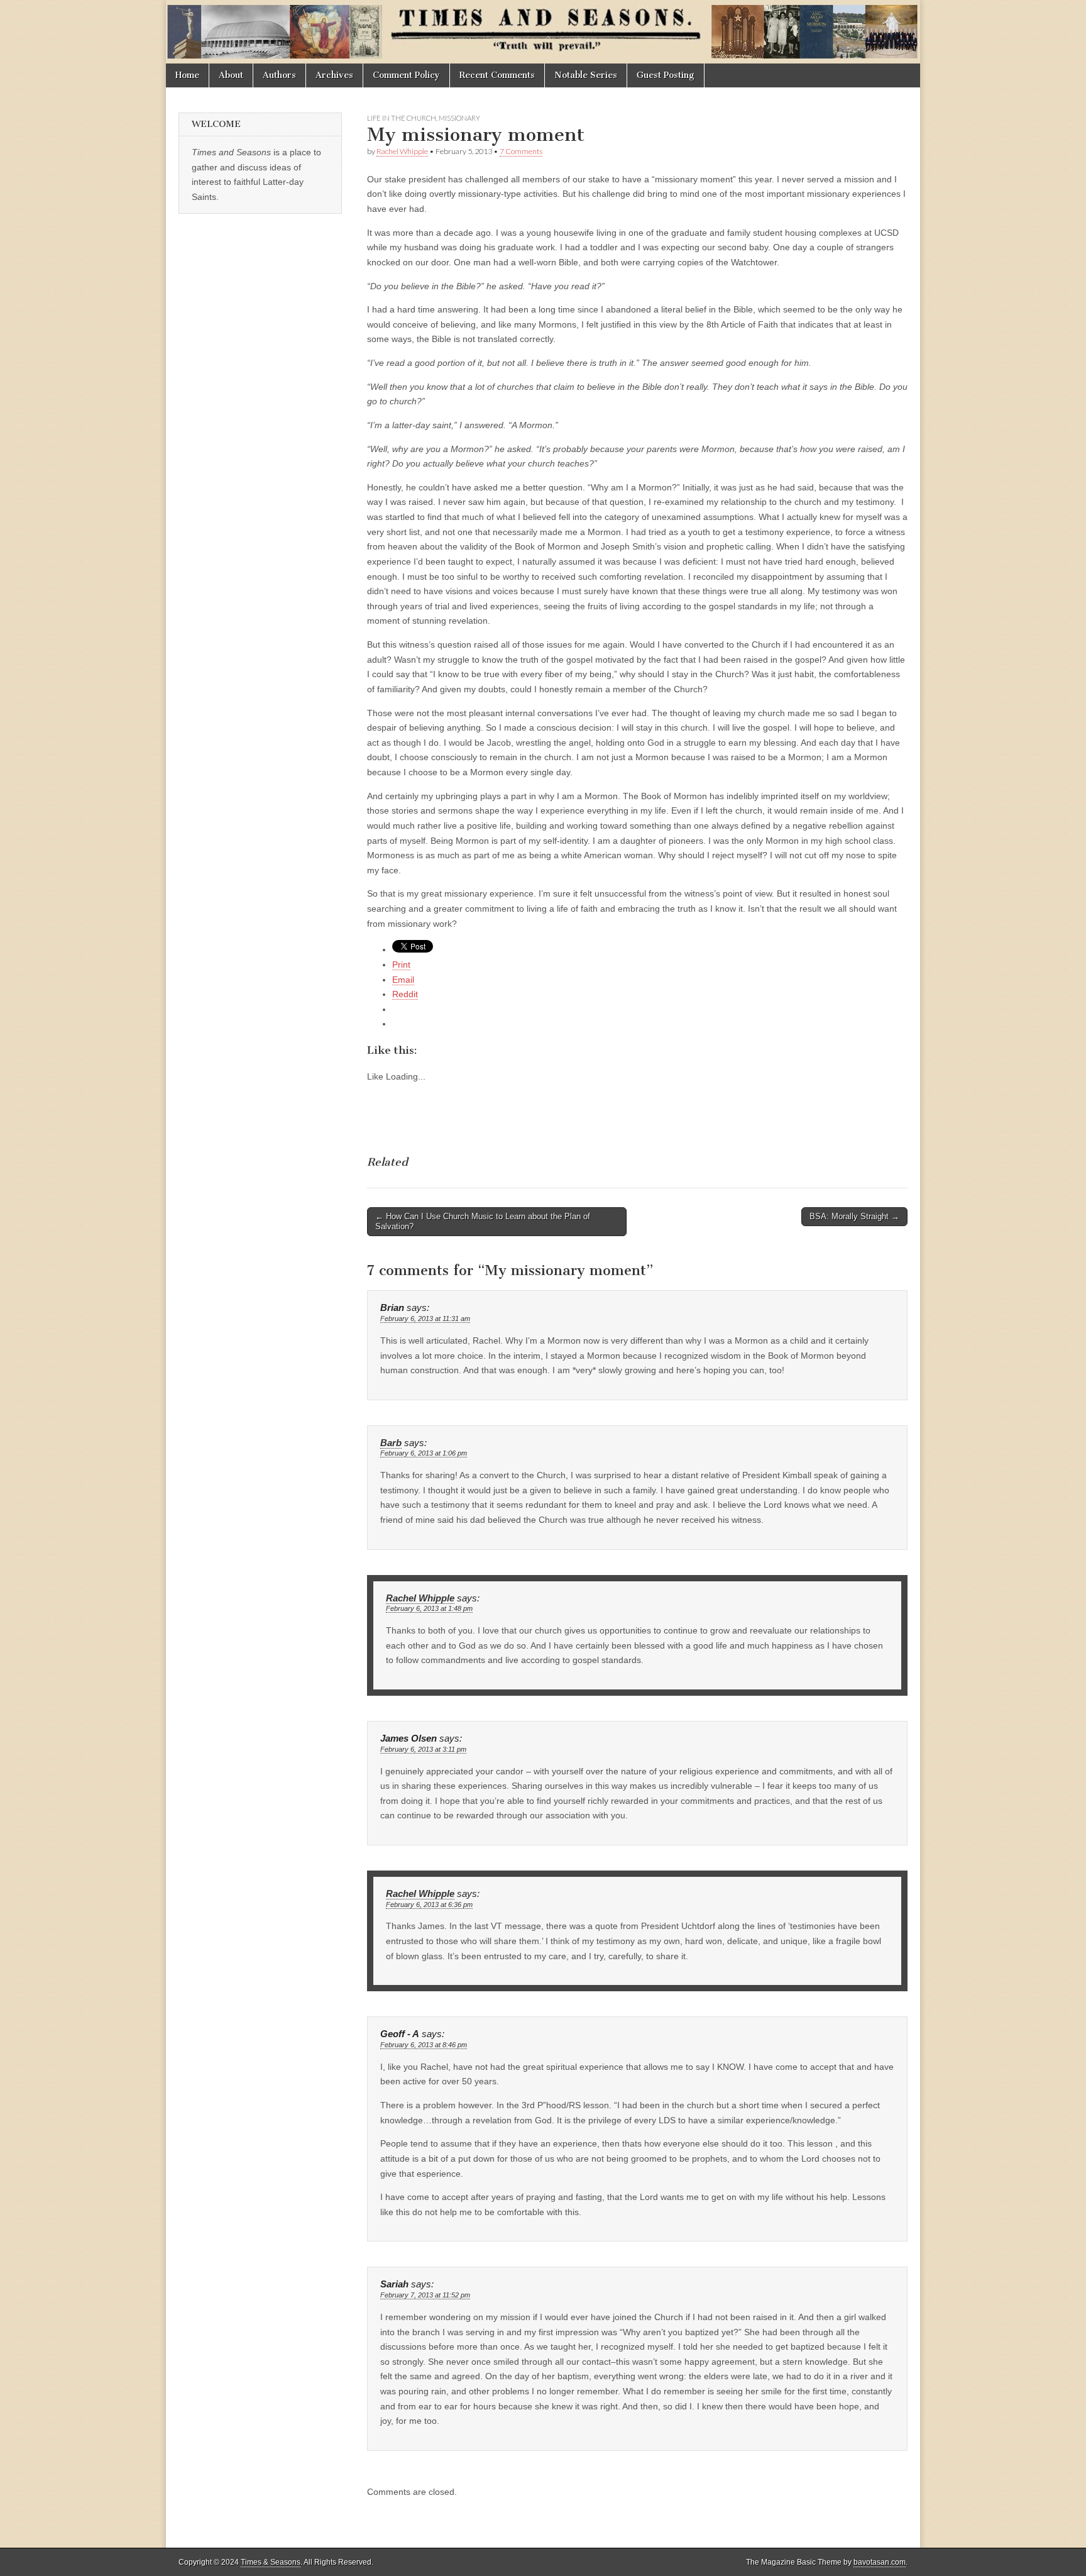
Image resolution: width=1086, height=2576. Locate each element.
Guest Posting (666, 75)
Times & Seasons (271, 2562)
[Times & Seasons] (543, 32)
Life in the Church (402, 118)
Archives (334, 75)
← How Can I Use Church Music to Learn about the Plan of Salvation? (483, 1221)
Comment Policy (406, 75)
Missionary (459, 118)
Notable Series (586, 75)
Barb (391, 1443)
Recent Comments (497, 75)
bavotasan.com (880, 2562)
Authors (279, 75)
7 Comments (521, 151)
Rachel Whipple (402, 151)
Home (187, 75)
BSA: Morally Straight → (854, 1216)
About (231, 75)
